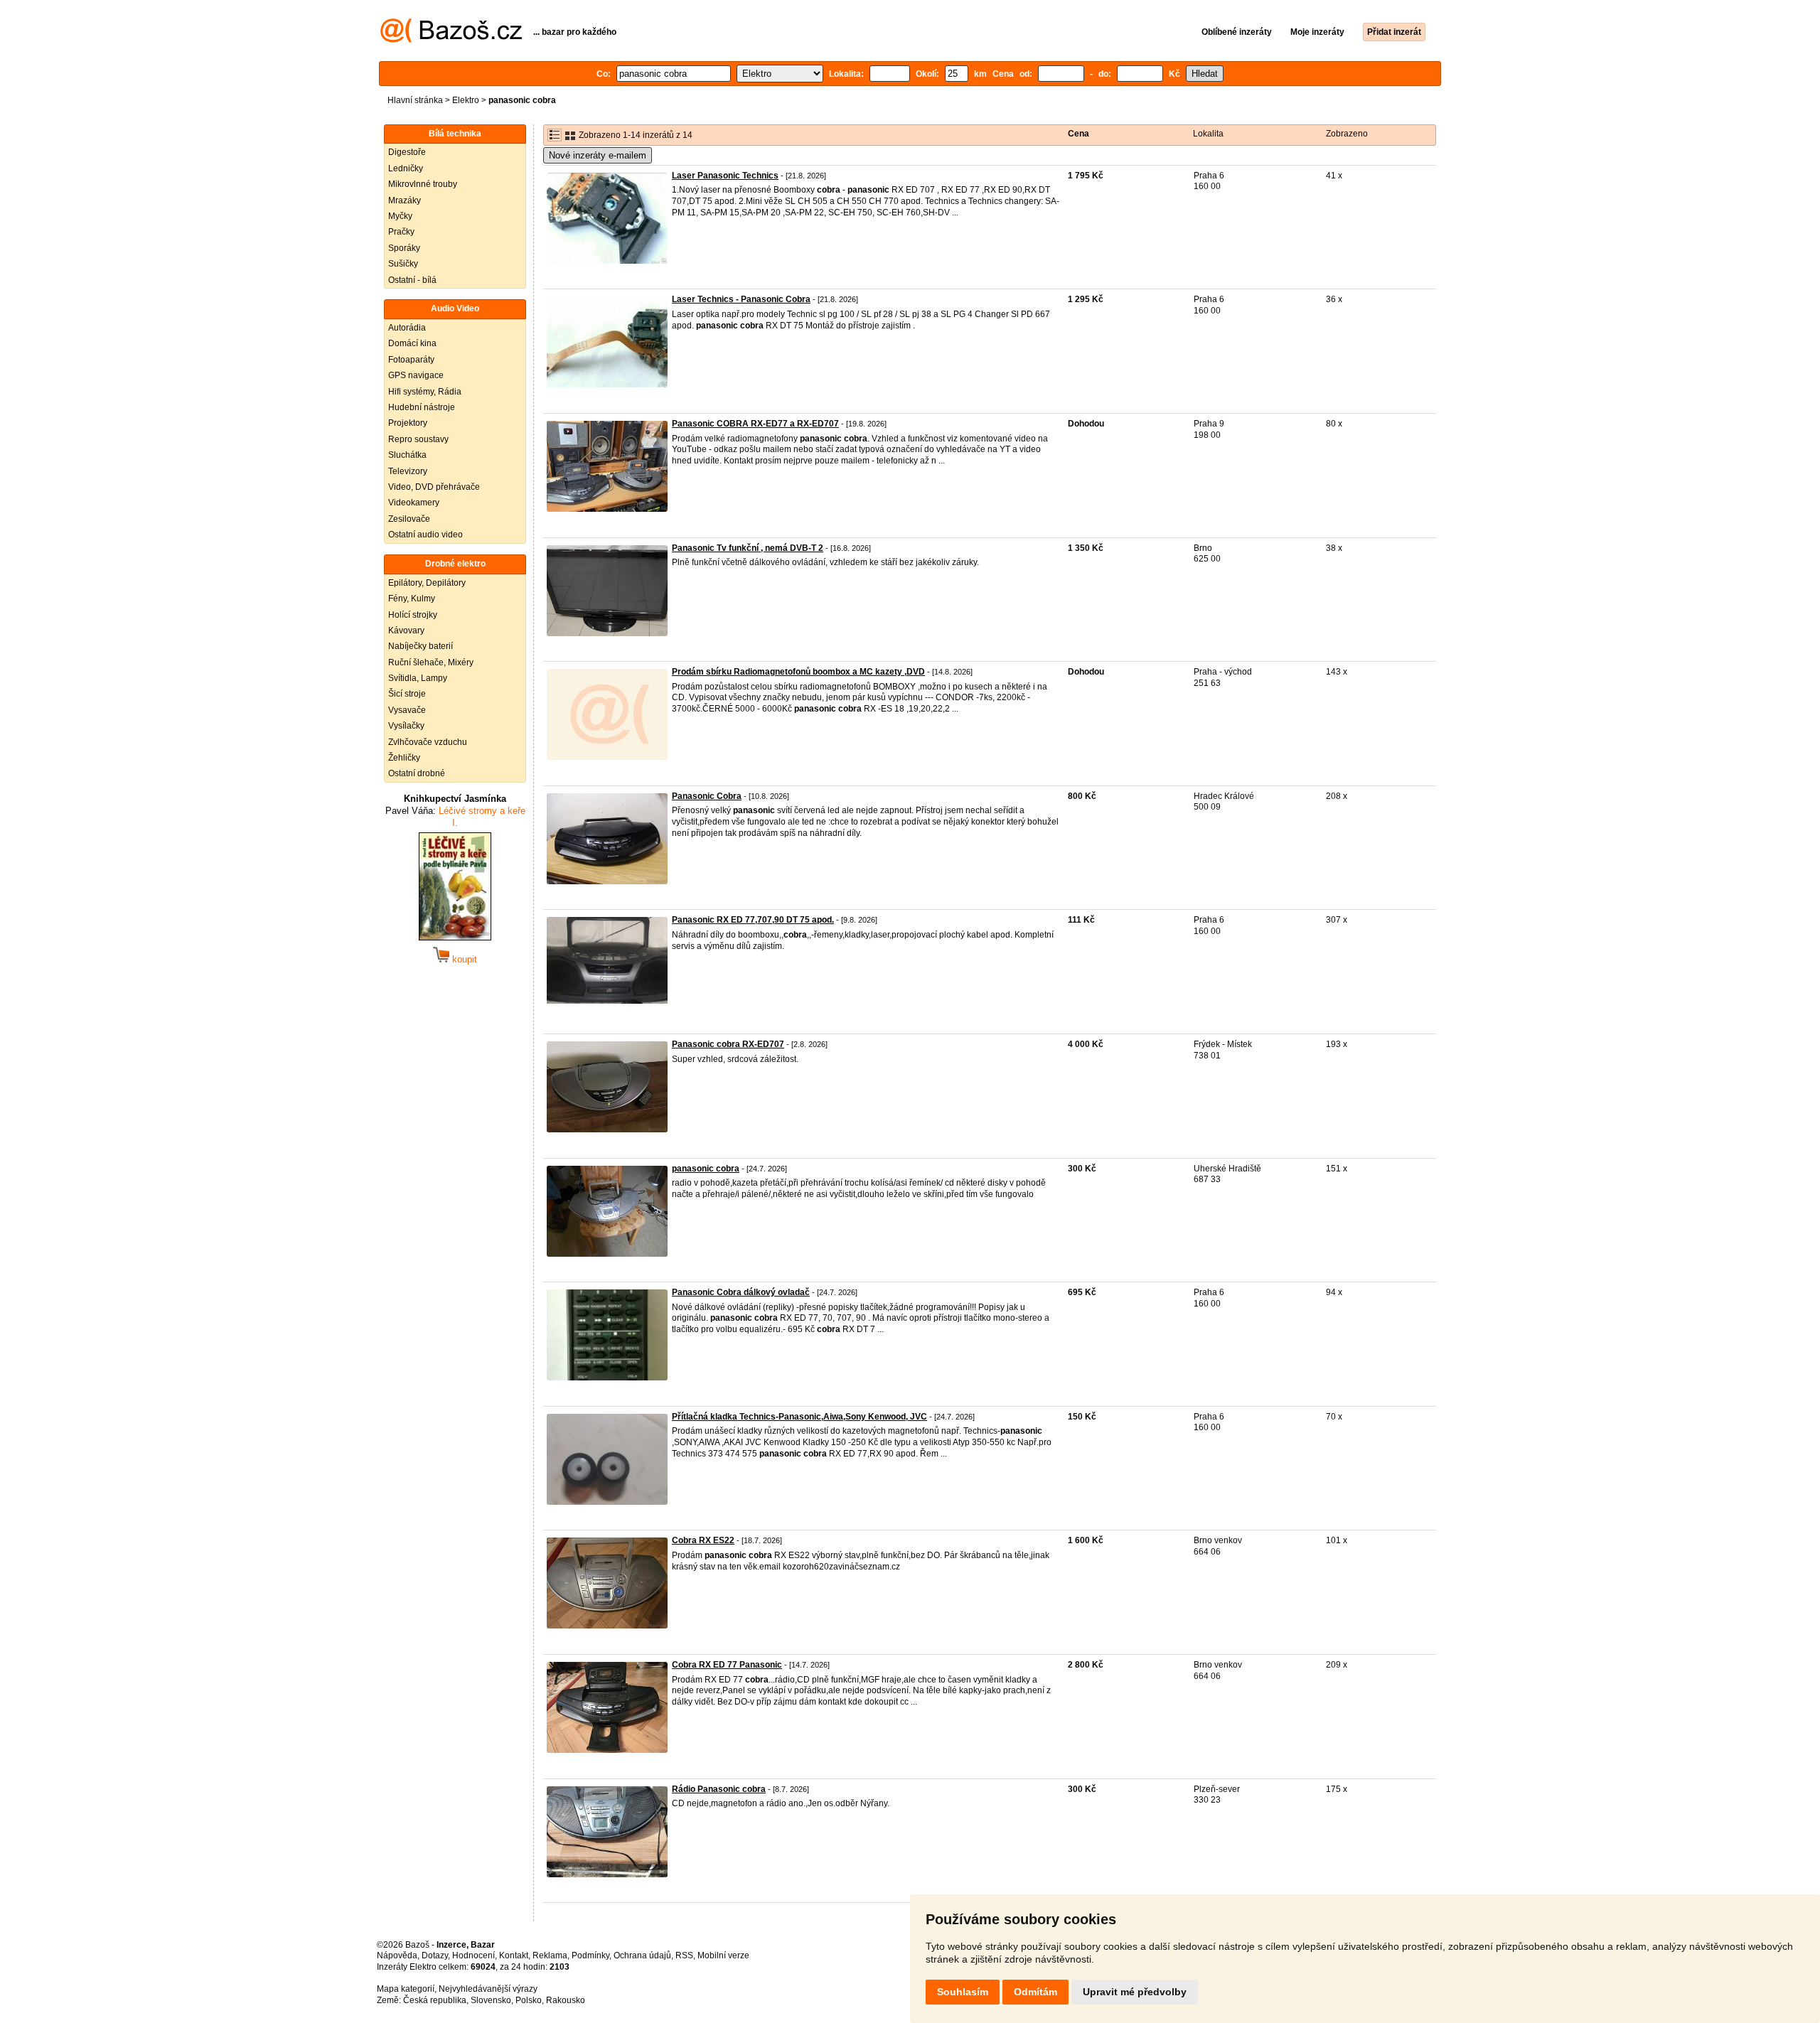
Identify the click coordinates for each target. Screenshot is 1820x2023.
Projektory (408, 423)
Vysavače (407, 710)
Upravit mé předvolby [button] (1135, 1992)
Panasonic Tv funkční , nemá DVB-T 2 (748, 548)
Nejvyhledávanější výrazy (488, 1989)
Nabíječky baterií (421, 646)
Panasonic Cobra (707, 796)
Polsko (529, 2000)
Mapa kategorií (406, 1989)
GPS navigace (416, 375)
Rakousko (566, 2000)
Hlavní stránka (415, 100)
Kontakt (514, 1955)
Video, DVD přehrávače (434, 487)
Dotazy (435, 1955)
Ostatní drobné (417, 773)
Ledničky (406, 168)
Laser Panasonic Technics (725, 176)
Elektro (466, 100)
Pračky (401, 232)
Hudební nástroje (422, 407)
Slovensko (491, 2000)
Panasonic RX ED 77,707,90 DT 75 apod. (753, 920)
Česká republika (435, 2000)
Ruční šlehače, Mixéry (431, 662)
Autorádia (407, 328)
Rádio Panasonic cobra (719, 1789)
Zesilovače (409, 519)
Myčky (400, 216)
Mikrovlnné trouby (423, 184)
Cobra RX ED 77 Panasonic (727, 1665)
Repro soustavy (418, 439)
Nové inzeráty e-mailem (598, 155)
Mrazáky (405, 200)
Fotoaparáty (411, 360)
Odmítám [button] (1035, 1992)
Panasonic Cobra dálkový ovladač (741, 1292)
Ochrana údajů (642, 1955)
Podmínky (590, 1955)
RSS (684, 1955)
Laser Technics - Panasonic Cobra (741, 299)
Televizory (408, 471)
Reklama (550, 1955)
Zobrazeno (1347, 134)
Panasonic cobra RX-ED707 (728, 1044)
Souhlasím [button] (963, 1992)
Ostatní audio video (425, 535)
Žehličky (404, 758)
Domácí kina (412, 343)
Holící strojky (413, 615)
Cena (1078, 134)
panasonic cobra (706, 1169)
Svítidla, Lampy (418, 678)
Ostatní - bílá (412, 280)
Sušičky (403, 264)
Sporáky (404, 248)
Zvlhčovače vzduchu (428, 742)
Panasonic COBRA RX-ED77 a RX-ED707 (755, 424)
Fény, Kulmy (412, 599)
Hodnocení (473, 1955)
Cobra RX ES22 (703, 1540)
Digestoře (407, 152)
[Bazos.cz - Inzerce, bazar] (451, 40)
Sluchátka (407, 455)
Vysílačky (406, 726)
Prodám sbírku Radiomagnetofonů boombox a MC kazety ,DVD (798, 672)
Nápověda (397, 1955)
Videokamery (414, 503)
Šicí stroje (407, 694)
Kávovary (406, 630)
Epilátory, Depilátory (427, 583)
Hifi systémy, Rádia (425, 392)
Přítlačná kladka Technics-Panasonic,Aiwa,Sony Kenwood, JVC (799, 1417)
